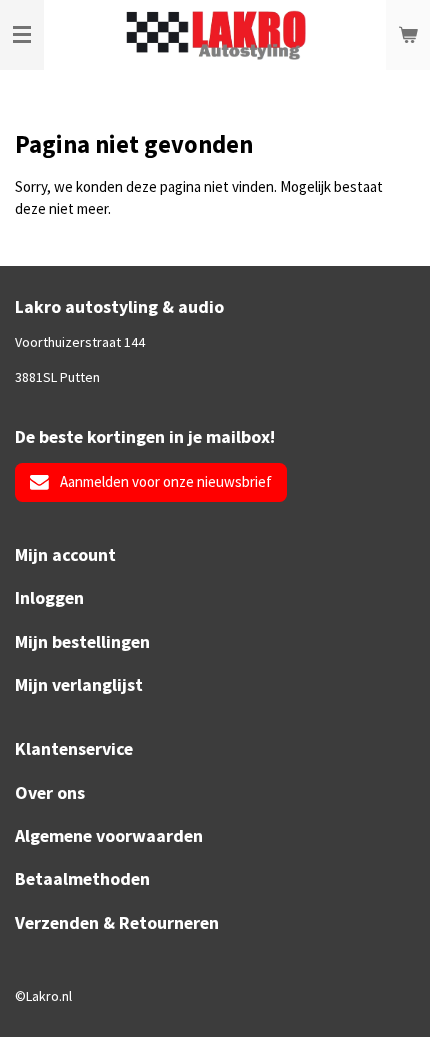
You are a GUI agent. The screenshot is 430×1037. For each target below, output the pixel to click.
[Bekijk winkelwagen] (408, 35)
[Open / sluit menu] (22, 35)
